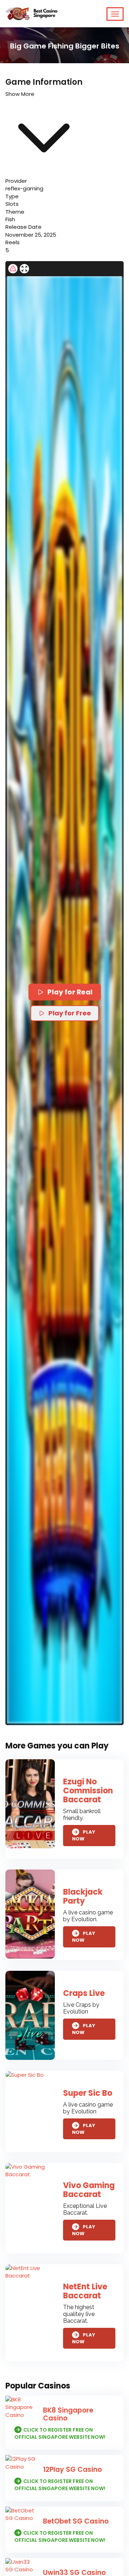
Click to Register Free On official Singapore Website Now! (60, 2433)
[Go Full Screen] (24, 269)
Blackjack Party (83, 1896)
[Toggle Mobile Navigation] (115, 14)
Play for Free (70, 1013)
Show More (20, 94)
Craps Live (84, 1993)
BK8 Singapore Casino (68, 2414)
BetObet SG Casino (76, 2521)
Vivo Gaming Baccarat (89, 2190)
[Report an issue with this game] (13, 269)
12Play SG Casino (72, 2470)
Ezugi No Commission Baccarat (88, 1791)
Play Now (84, 1836)
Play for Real (70, 992)
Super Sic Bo (88, 2093)
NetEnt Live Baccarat (85, 2291)
